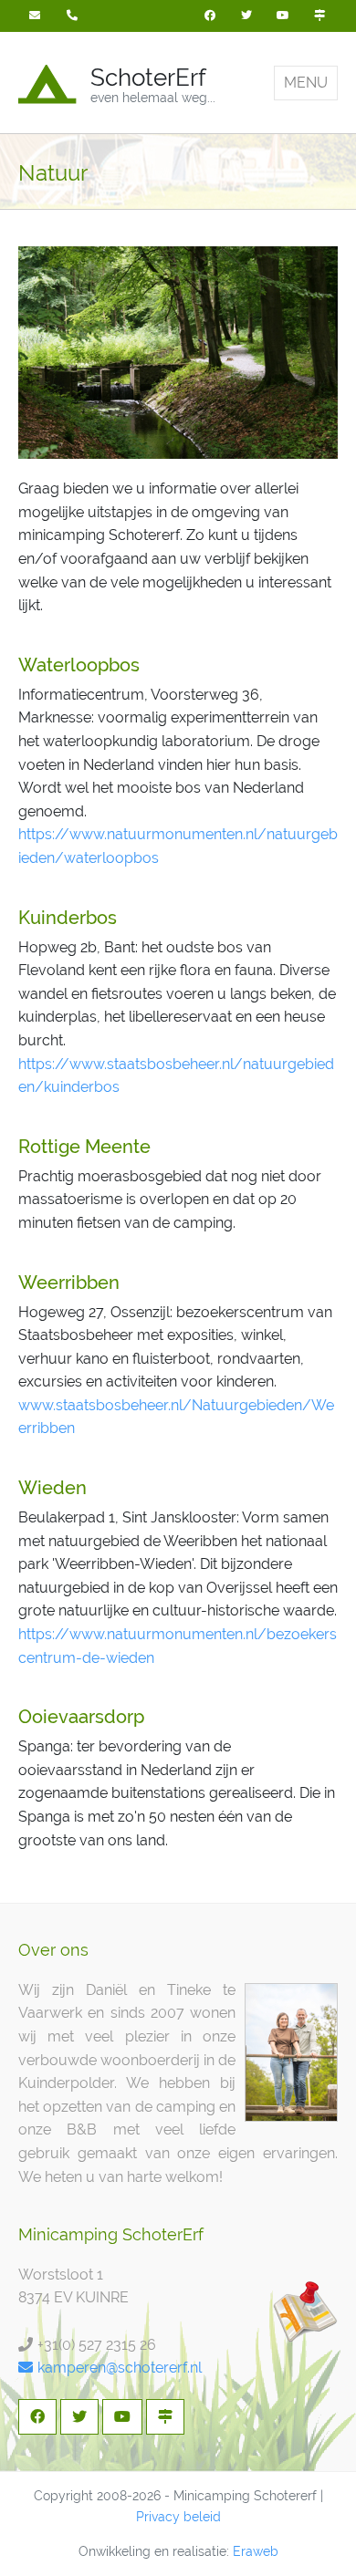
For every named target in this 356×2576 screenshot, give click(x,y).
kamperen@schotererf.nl (120, 2368)
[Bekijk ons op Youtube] (283, 16)
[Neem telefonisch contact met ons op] (74, 16)
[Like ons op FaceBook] (210, 16)
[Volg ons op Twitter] (246, 16)
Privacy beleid (178, 2517)
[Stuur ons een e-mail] (37, 16)
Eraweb (256, 2551)
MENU (306, 83)
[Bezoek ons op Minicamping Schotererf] (319, 16)
